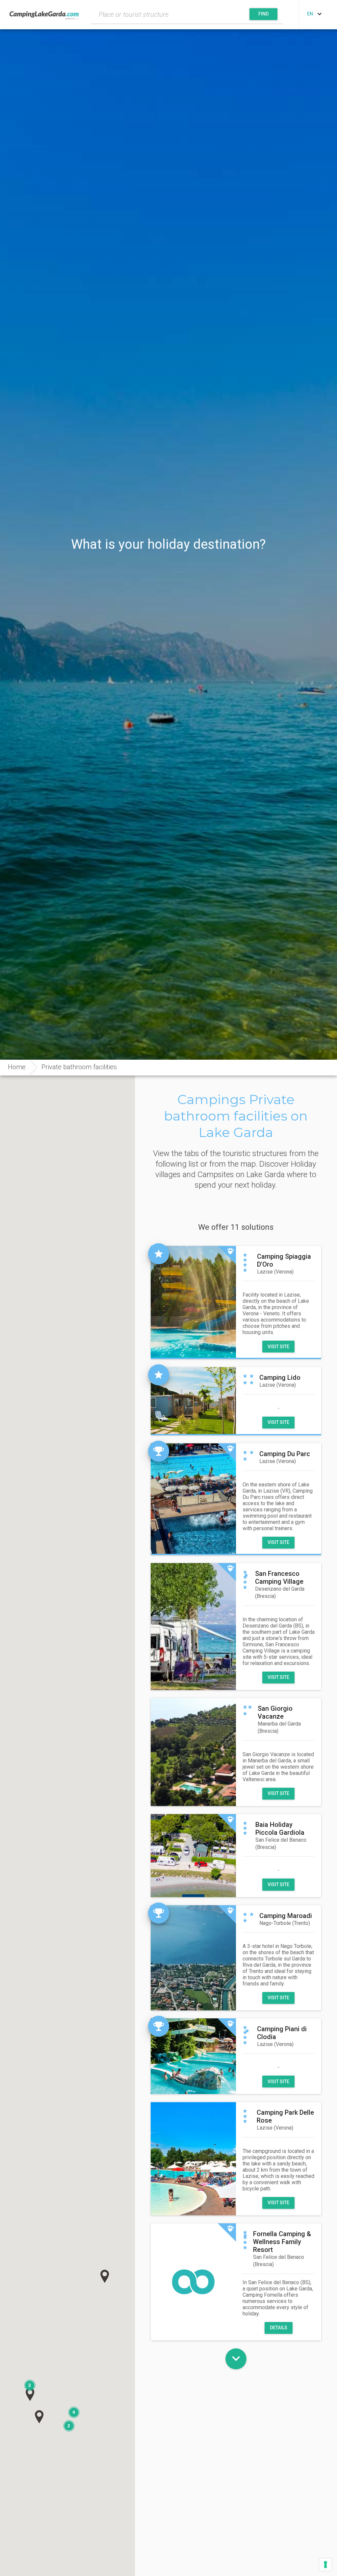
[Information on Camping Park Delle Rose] (193, 2159)
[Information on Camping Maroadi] (193, 1958)
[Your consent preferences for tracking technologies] (325, 2564)
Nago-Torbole (285, 1923)
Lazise (275, 1272)
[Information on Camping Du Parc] (193, 1499)
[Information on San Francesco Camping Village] (193, 1627)
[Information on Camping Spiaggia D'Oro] (193, 1302)
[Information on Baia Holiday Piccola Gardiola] (193, 1856)
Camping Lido (280, 1377)
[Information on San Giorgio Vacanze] (193, 1752)
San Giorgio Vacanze (275, 1712)
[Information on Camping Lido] (193, 1401)
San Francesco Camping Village (279, 1578)
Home (17, 1067)
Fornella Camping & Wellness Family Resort (282, 2242)
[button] (105, 2276)
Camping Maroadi (286, 1916)
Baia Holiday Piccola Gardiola (280, 1829)
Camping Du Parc (285, 1454)
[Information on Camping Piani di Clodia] (193, 2056)
